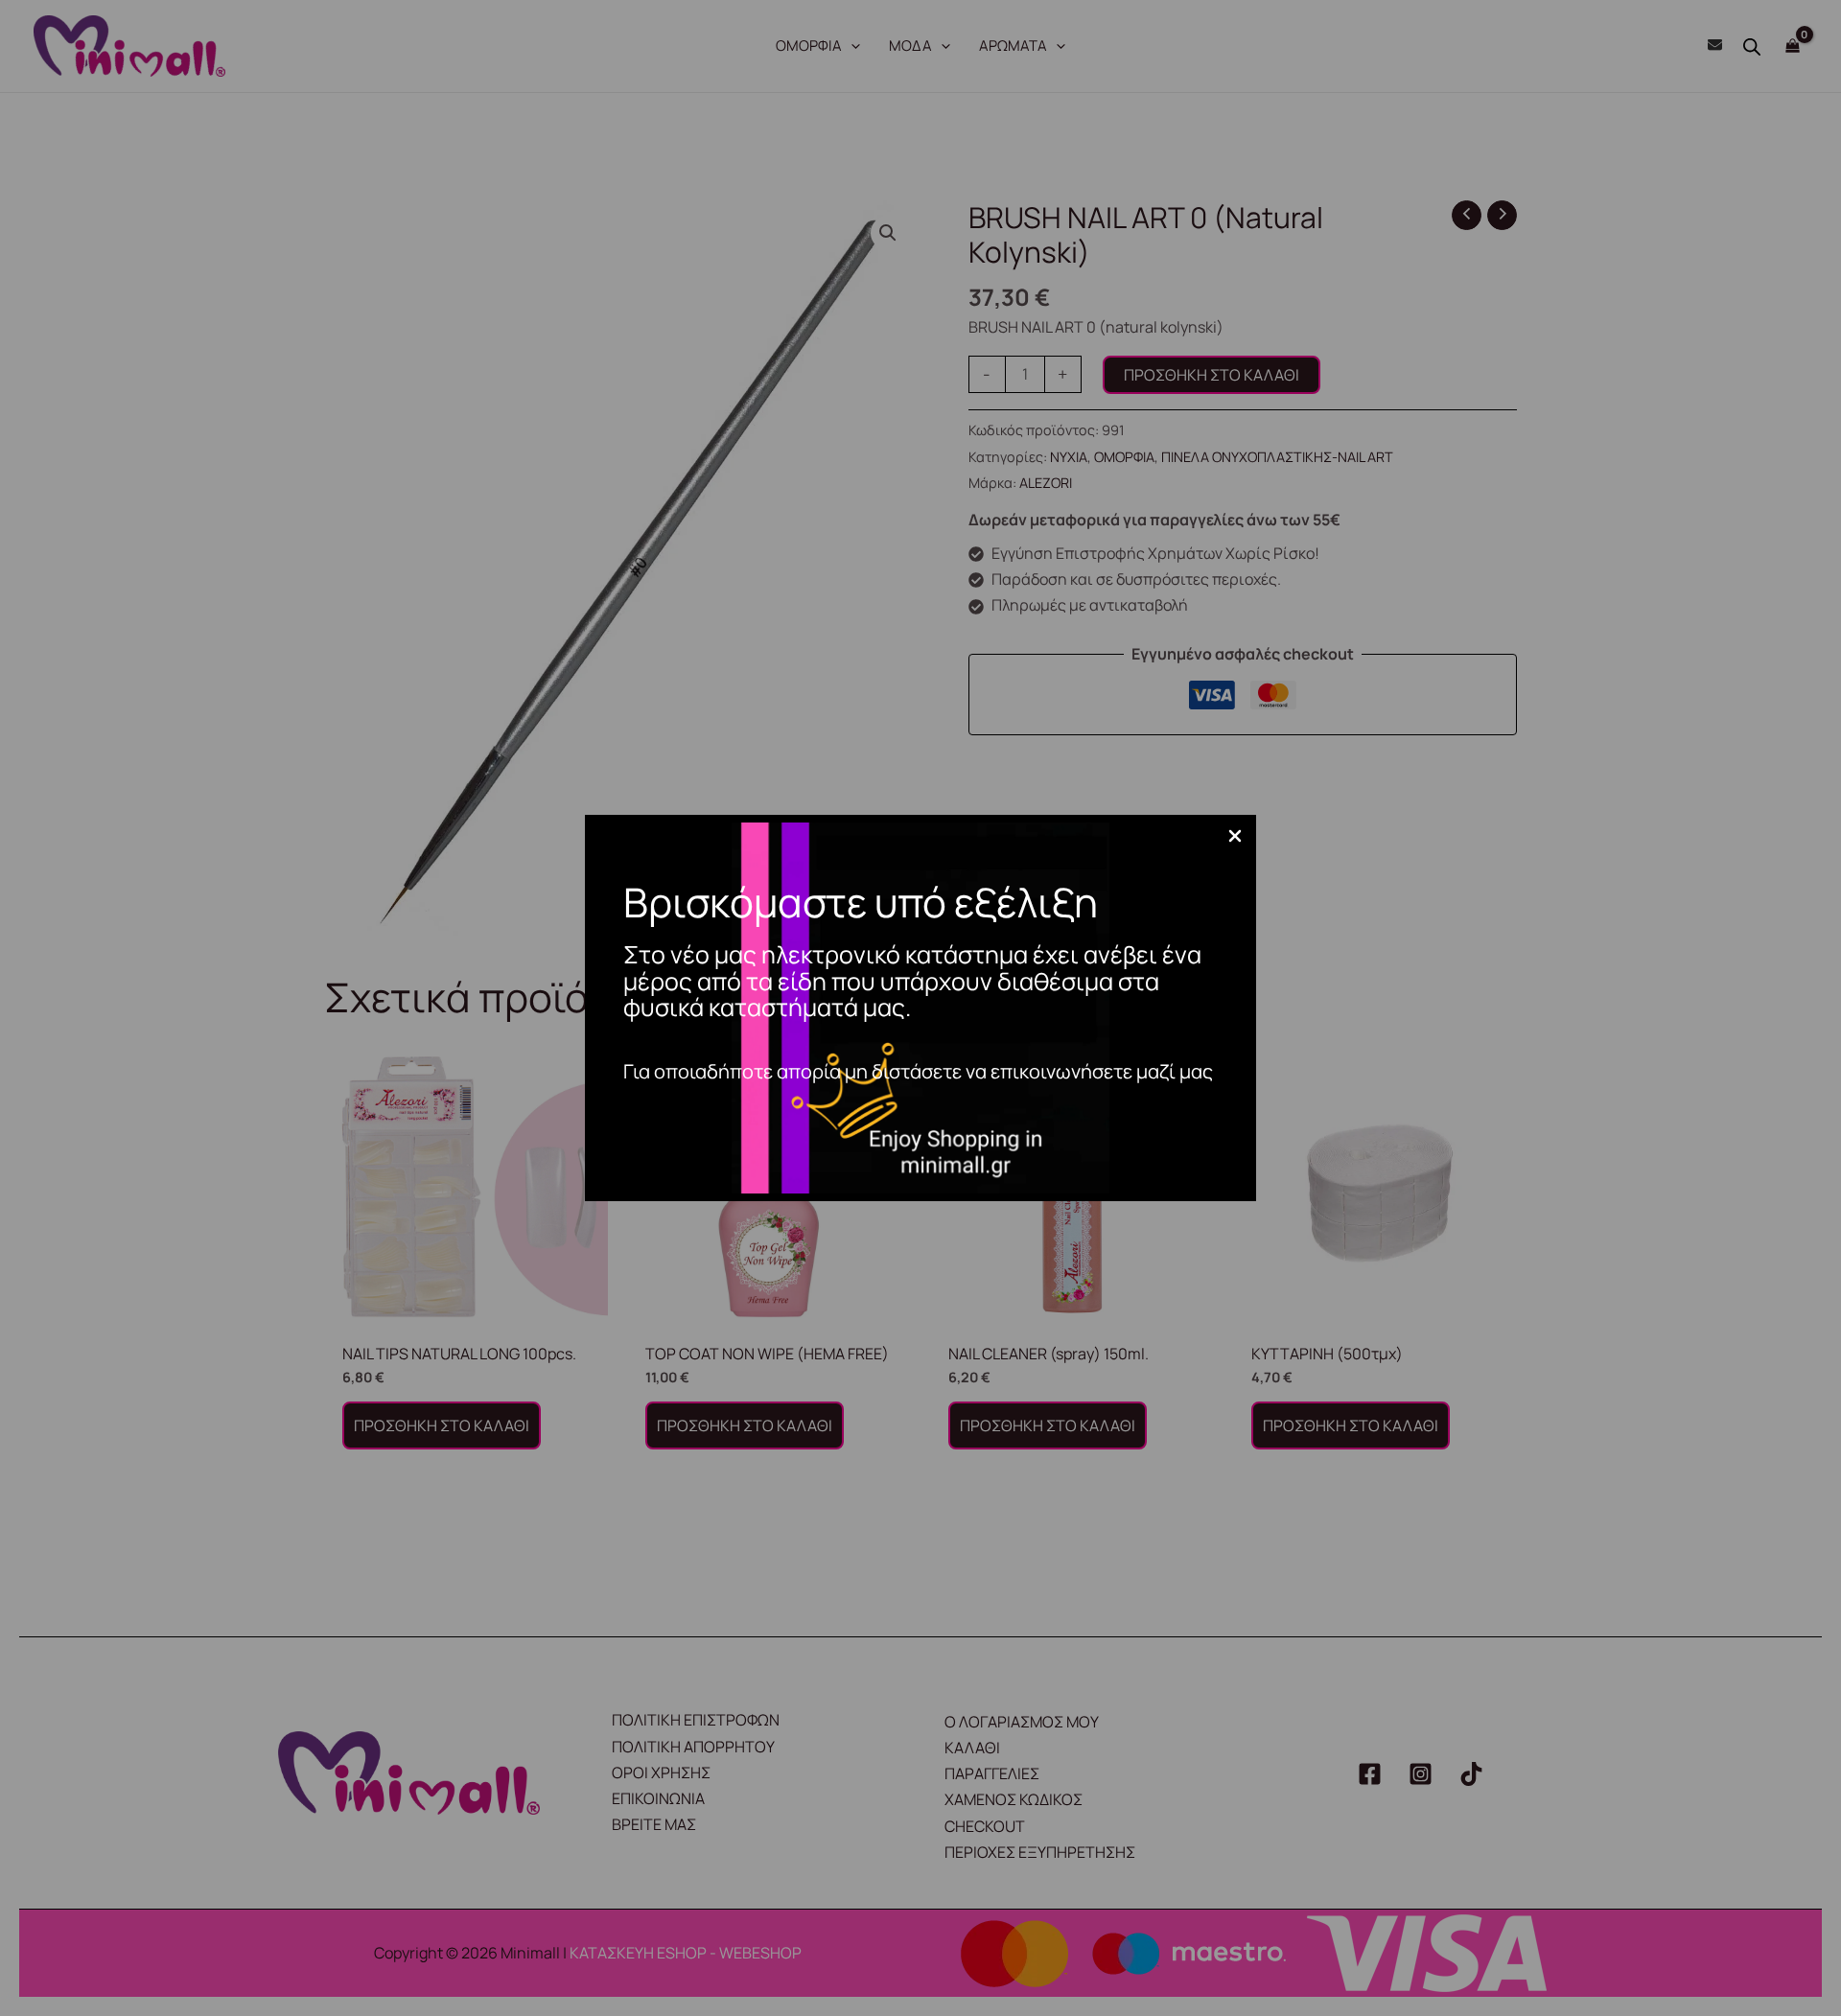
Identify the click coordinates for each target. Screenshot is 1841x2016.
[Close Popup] (1235, 837)
